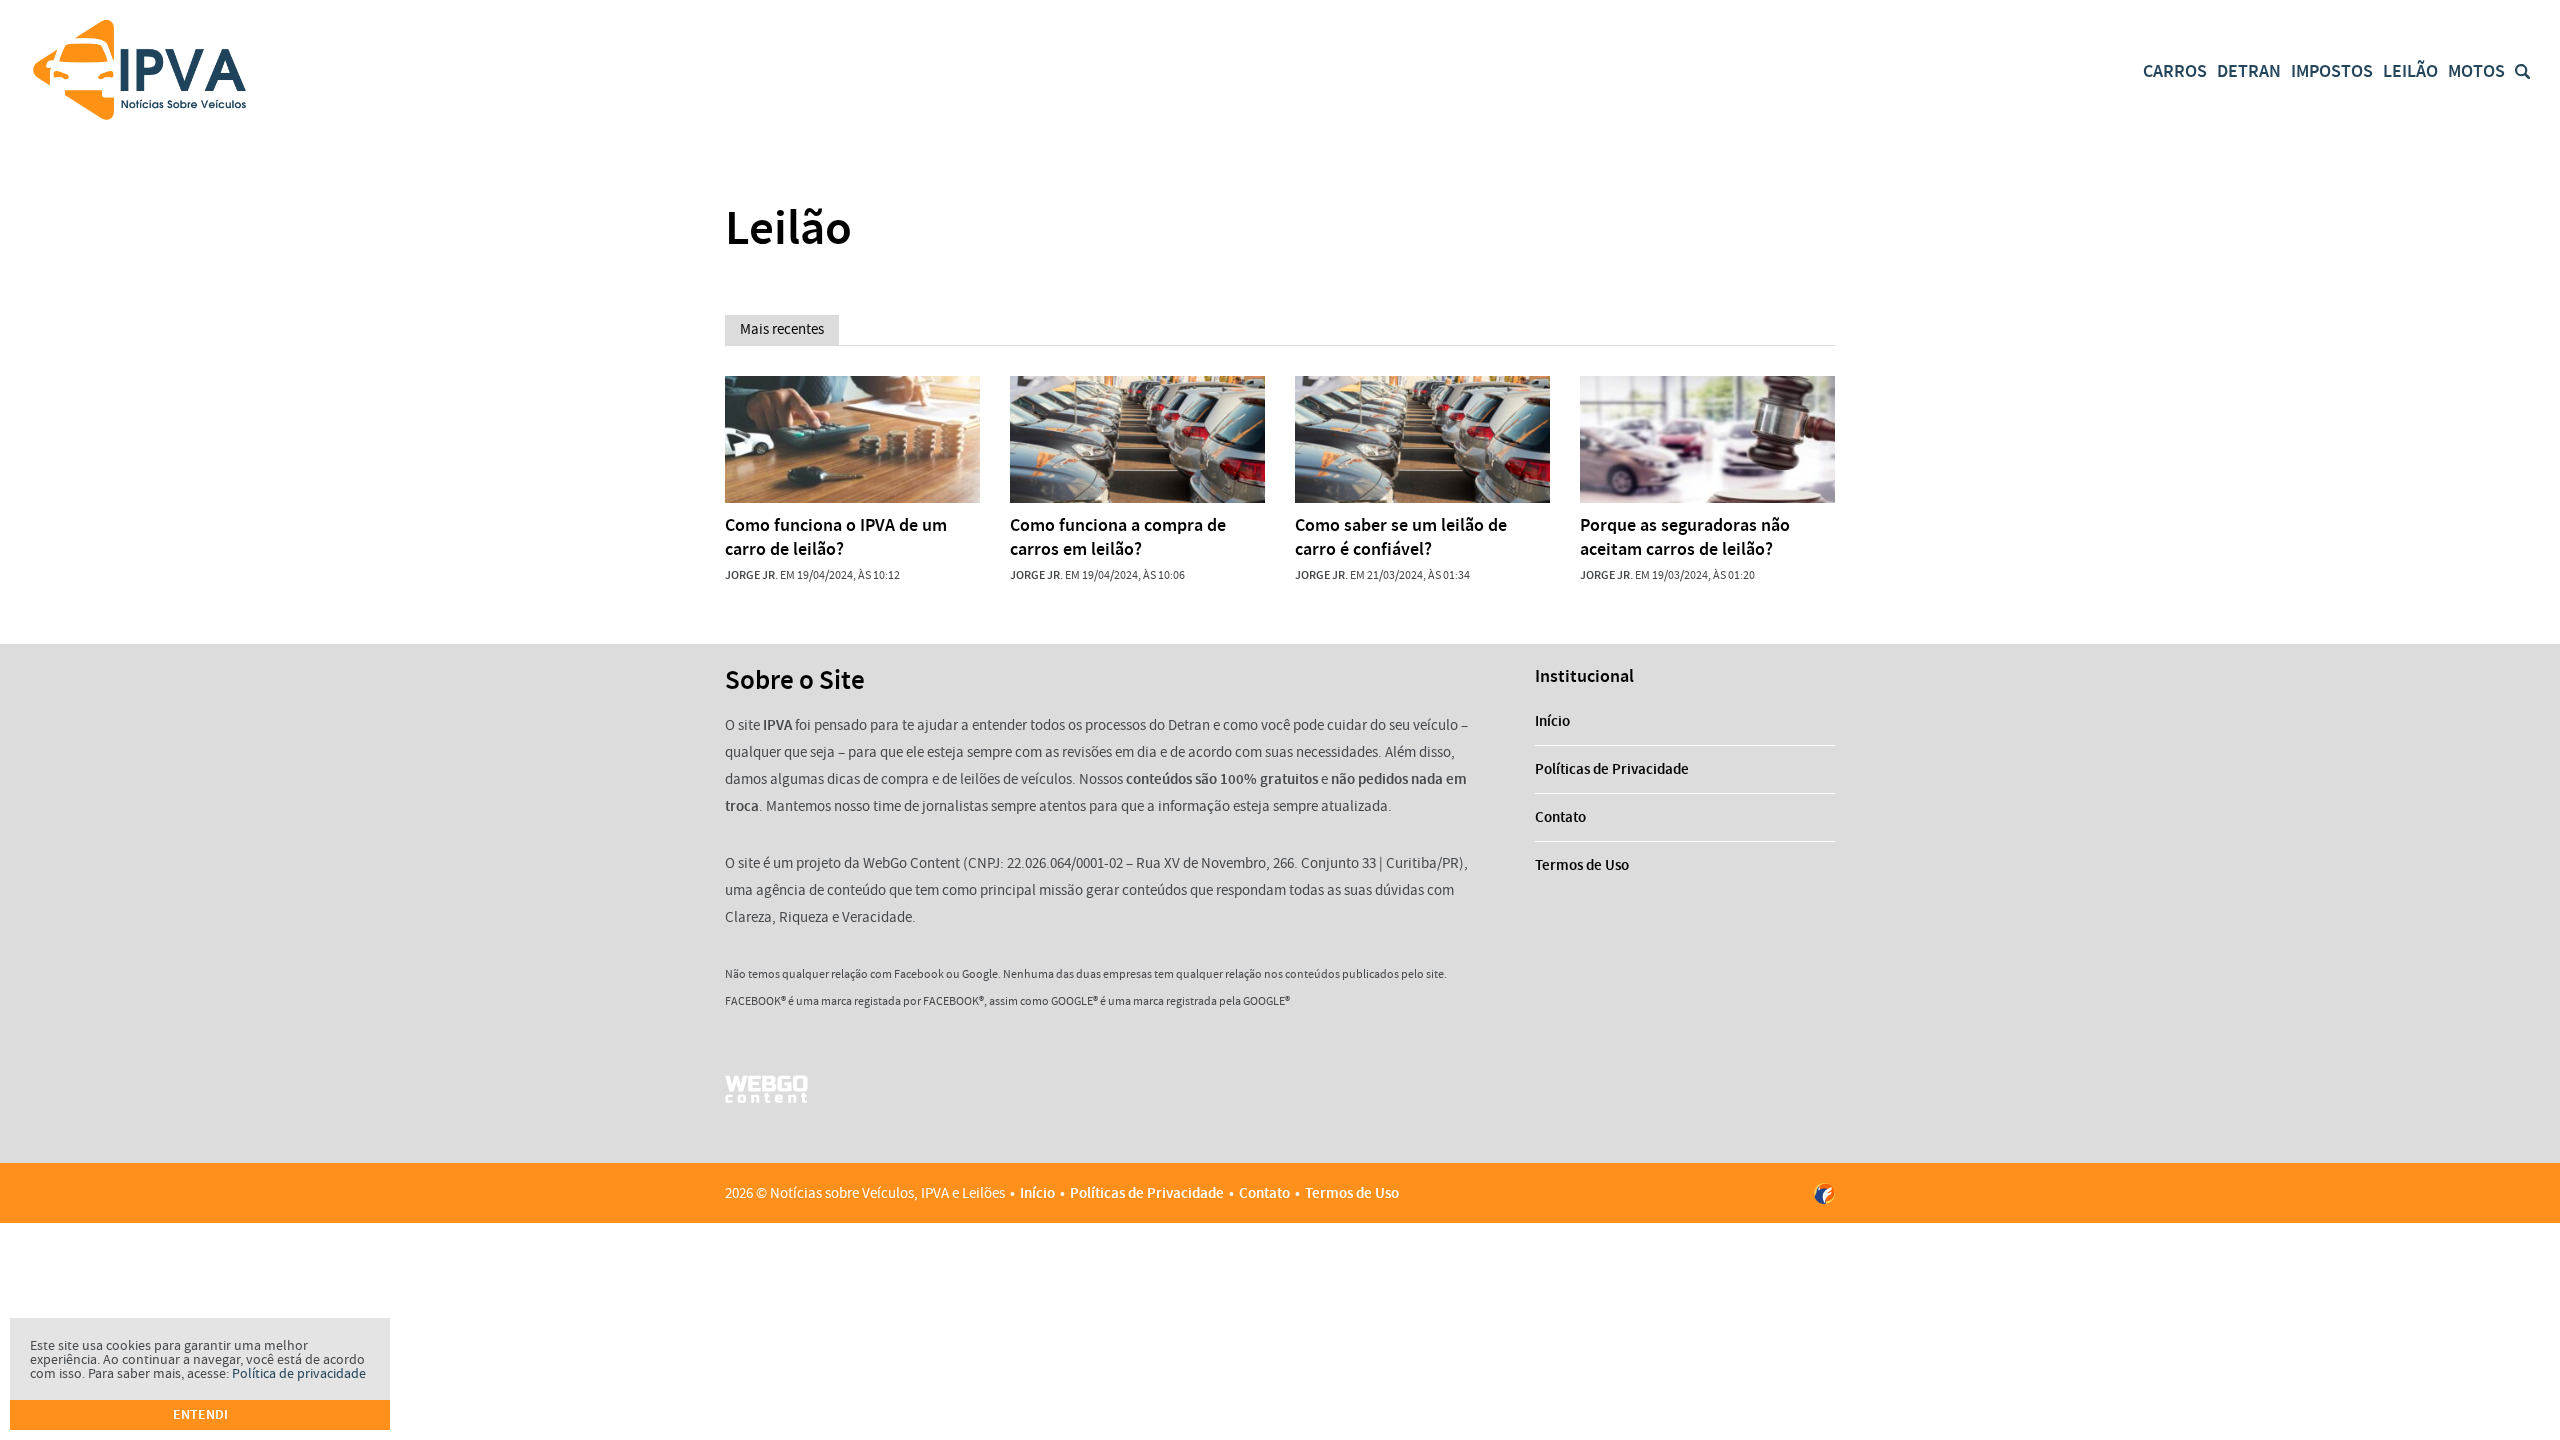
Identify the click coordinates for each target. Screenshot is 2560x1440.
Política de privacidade (299, 1373)
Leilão (2410, 71)
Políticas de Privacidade (1612, 769)
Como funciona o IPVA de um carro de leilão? (836, 537)
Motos (2476, 71)
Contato (1560, 817)
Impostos (2332, 71)
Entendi (200, 1414)
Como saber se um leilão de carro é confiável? (1401, 537)
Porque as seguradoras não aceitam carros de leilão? (1685, 537)
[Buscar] (2522, 71)
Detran (2249, 71)
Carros (2175, 71)
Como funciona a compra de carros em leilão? (1118, 537)
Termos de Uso (1582, 865)
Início (1552, 721)
